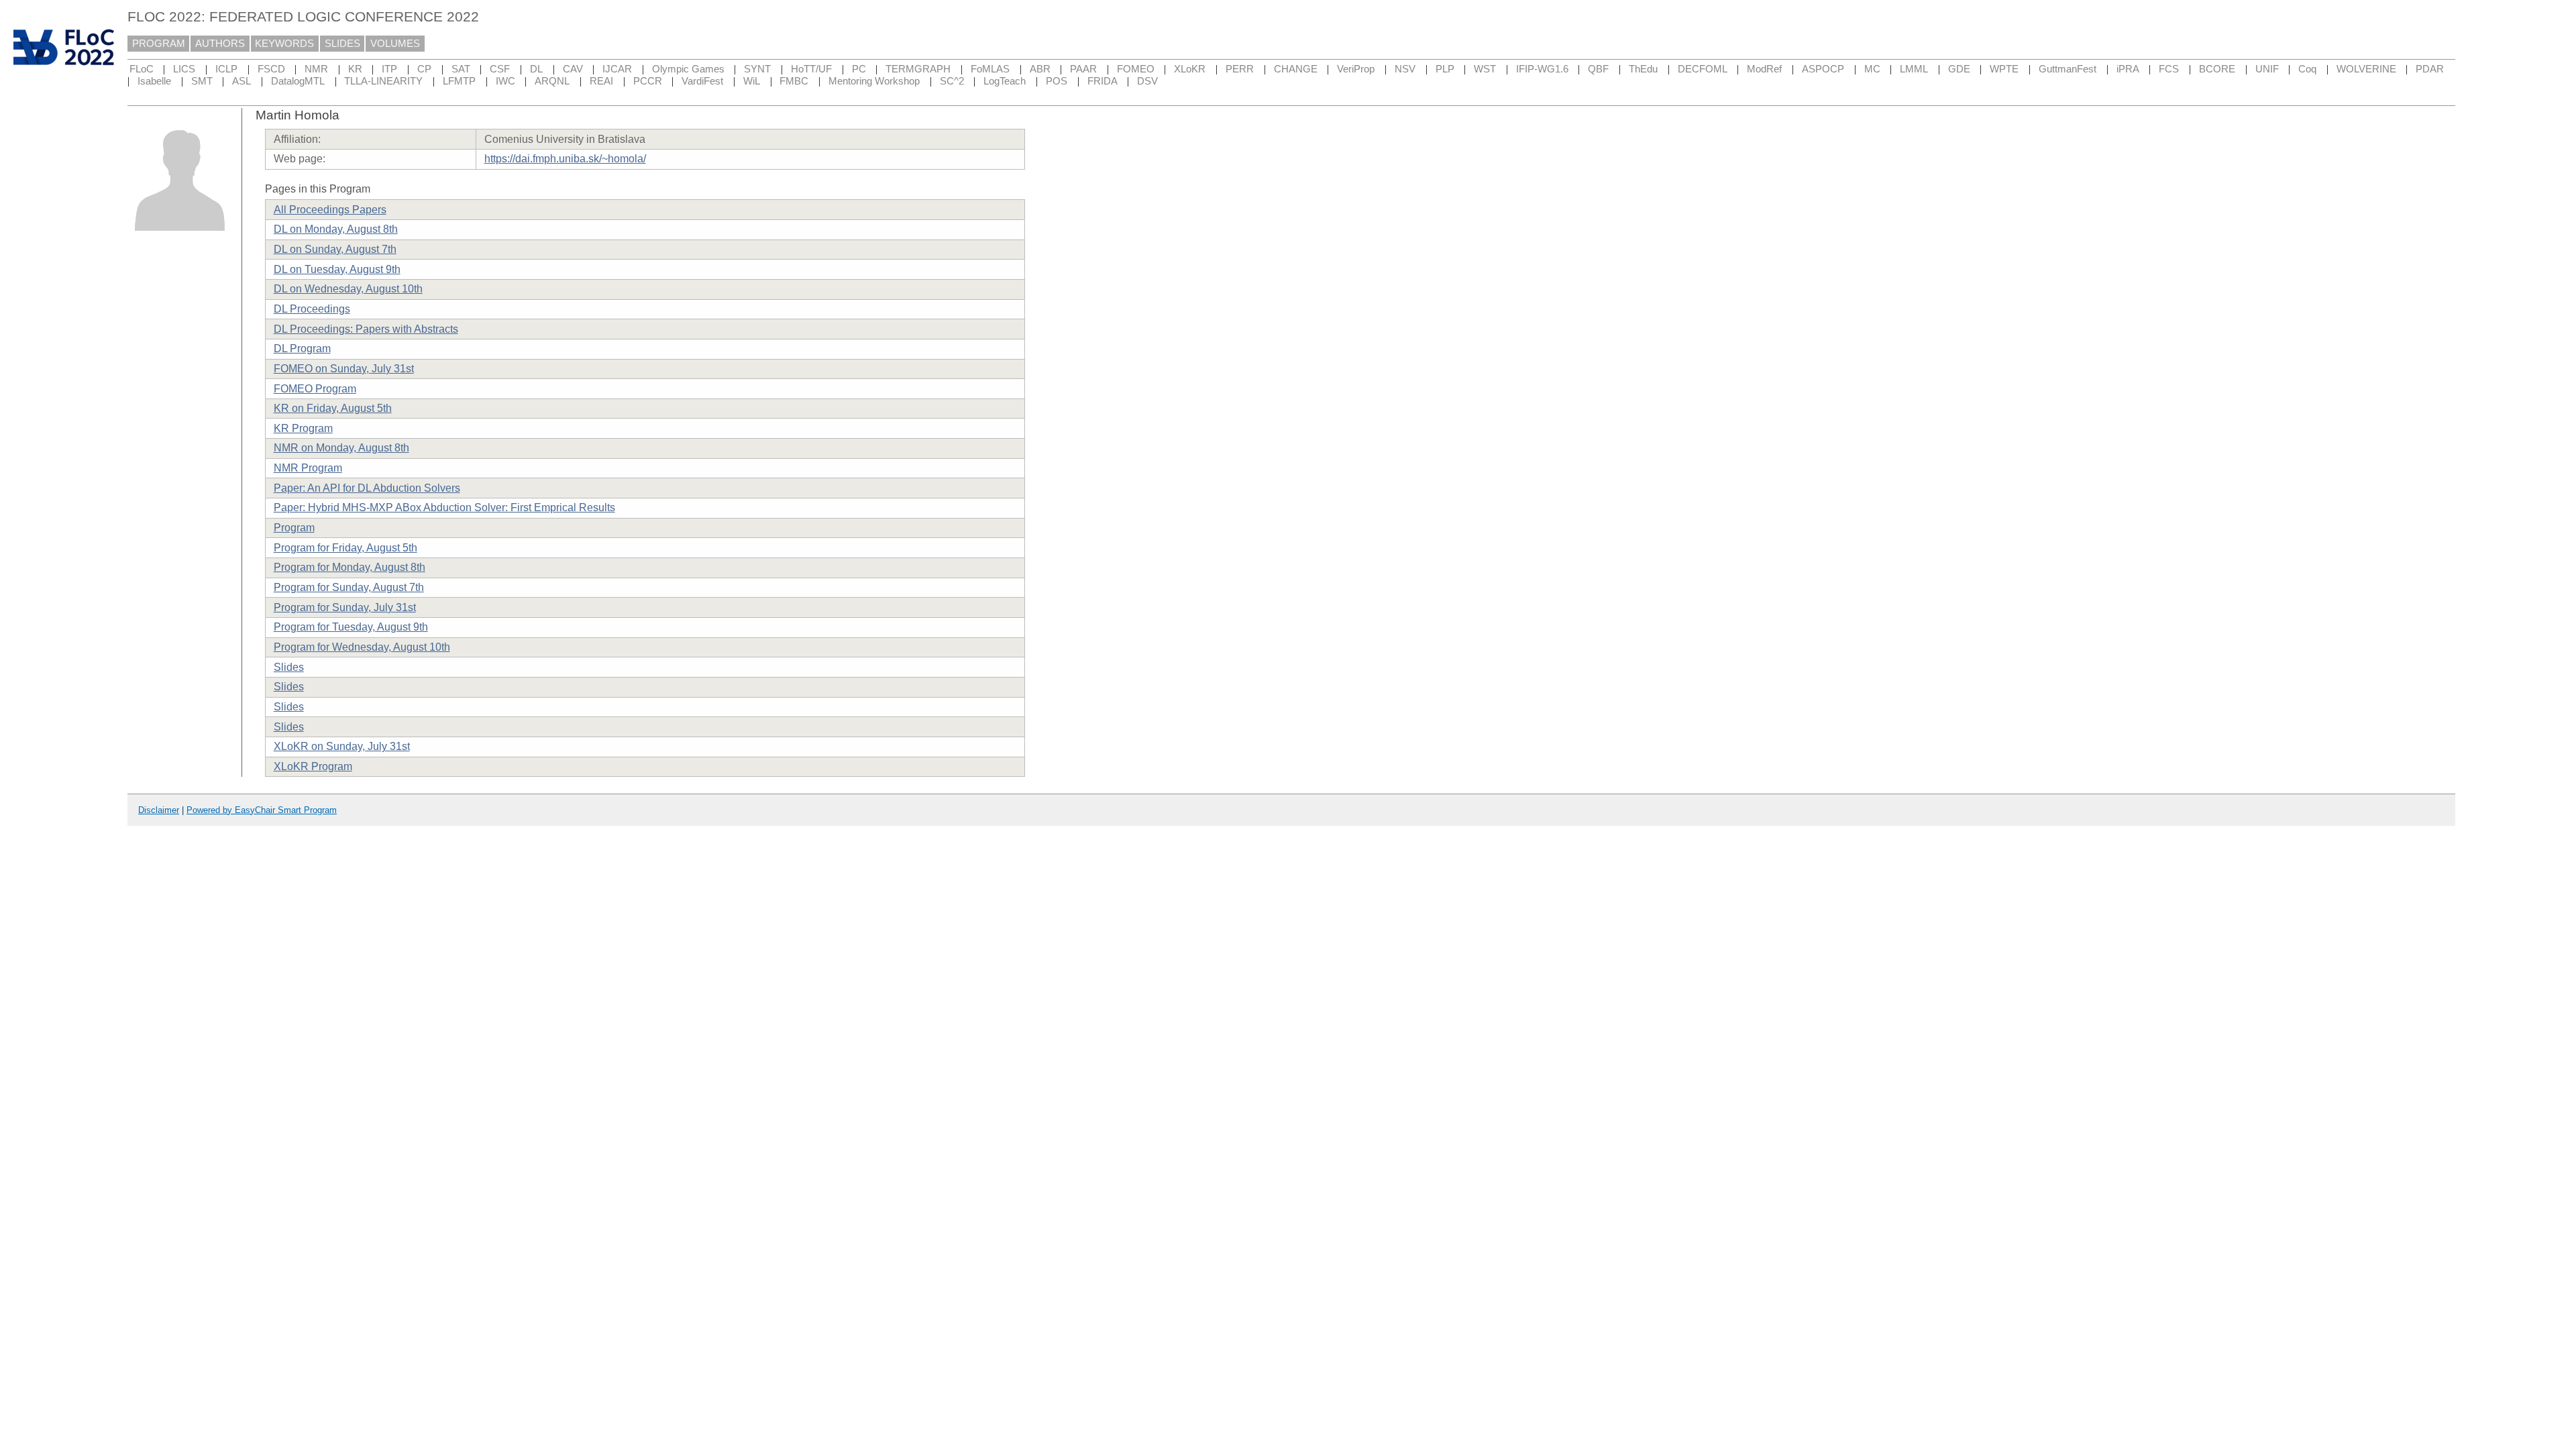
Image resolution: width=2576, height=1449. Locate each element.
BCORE (2217, 69)
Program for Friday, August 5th (345, 548)
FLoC (142, 69)
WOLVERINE (2366, 69)
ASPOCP (1823, 69)
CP (424, 69)
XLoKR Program (313, 766)
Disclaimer (159, 810)
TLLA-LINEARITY (383, 81)
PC (859, 69)
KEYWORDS (284, 44)
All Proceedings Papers (330, 210)
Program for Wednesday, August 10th (362, 647)
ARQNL (552, 81)
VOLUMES (395, 44)
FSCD (271, 69)
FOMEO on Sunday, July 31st (344, 369)
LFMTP (459, 81)
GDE (1959, 69)
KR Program (303, 428)
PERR (1240, 69)
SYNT (757, 69)
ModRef (1764, 69)
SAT (461, 69)
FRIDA (1103, 81)
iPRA (2128, 69)
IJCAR (617, 69)
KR (355, 69)
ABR (1040, 69)
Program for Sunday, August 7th (349, 587)
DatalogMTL (298, 81)
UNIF (2267, 69)
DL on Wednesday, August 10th (348, 289)
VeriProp (1356, 69)
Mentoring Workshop (874, 81)
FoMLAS (990, 69)
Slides (289, 667)
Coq (2307, 69)
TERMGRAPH (918, 69)
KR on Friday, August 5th (333, 408)
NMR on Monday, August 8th (341, 448)
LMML (1914, 69)
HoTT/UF (811, 69)
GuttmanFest (2068, 69)
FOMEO (1136, 69)
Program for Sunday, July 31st (345, 607)
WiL (752, 81)
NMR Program (308, 468)
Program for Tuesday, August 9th (351, 627)
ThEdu (1643, 69)
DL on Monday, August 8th (336, 229)
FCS (2169, 69)
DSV (1147, 81)
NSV (1405, 69)
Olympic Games (688, 69)
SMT (202, 81)
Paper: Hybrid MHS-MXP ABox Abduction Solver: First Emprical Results (444, 507)
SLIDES (342, 44)
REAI (601, 81)
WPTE (2004, 69)
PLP (1445, 69)
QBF (1598, 69)
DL (536, 69)
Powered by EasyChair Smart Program (262, 810)
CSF (500, 69)
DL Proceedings (312, 309)
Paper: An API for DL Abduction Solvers (367, 488)
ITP (389, 69)
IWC (505, 81)
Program (294, 528)
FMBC (794, 81)
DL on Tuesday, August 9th (337, 269)
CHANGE (1296, 69)
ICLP (226, 69)
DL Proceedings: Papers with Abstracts (366, 329)
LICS (184, 69)
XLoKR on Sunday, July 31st (342, 746)
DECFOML (1703, 69)
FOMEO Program (315, 389)
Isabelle (154, 81)
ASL (241, 81)
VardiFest (702, 81)
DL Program (302, 348)
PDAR (2430, 69)
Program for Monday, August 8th (350, 567)
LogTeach (1005, 81)
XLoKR (1190, 69)
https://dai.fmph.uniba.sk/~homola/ (565, 159)
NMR (316, 69)
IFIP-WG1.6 (1542, 69)
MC (1872, 69)
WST (1485, 69)
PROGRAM (159, 44)
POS (1057, 81)
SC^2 (952, 81)
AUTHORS (220, 44)
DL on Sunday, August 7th (335, 249)
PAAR (1083, 69)
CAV (573, 69)
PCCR (648, 81)
